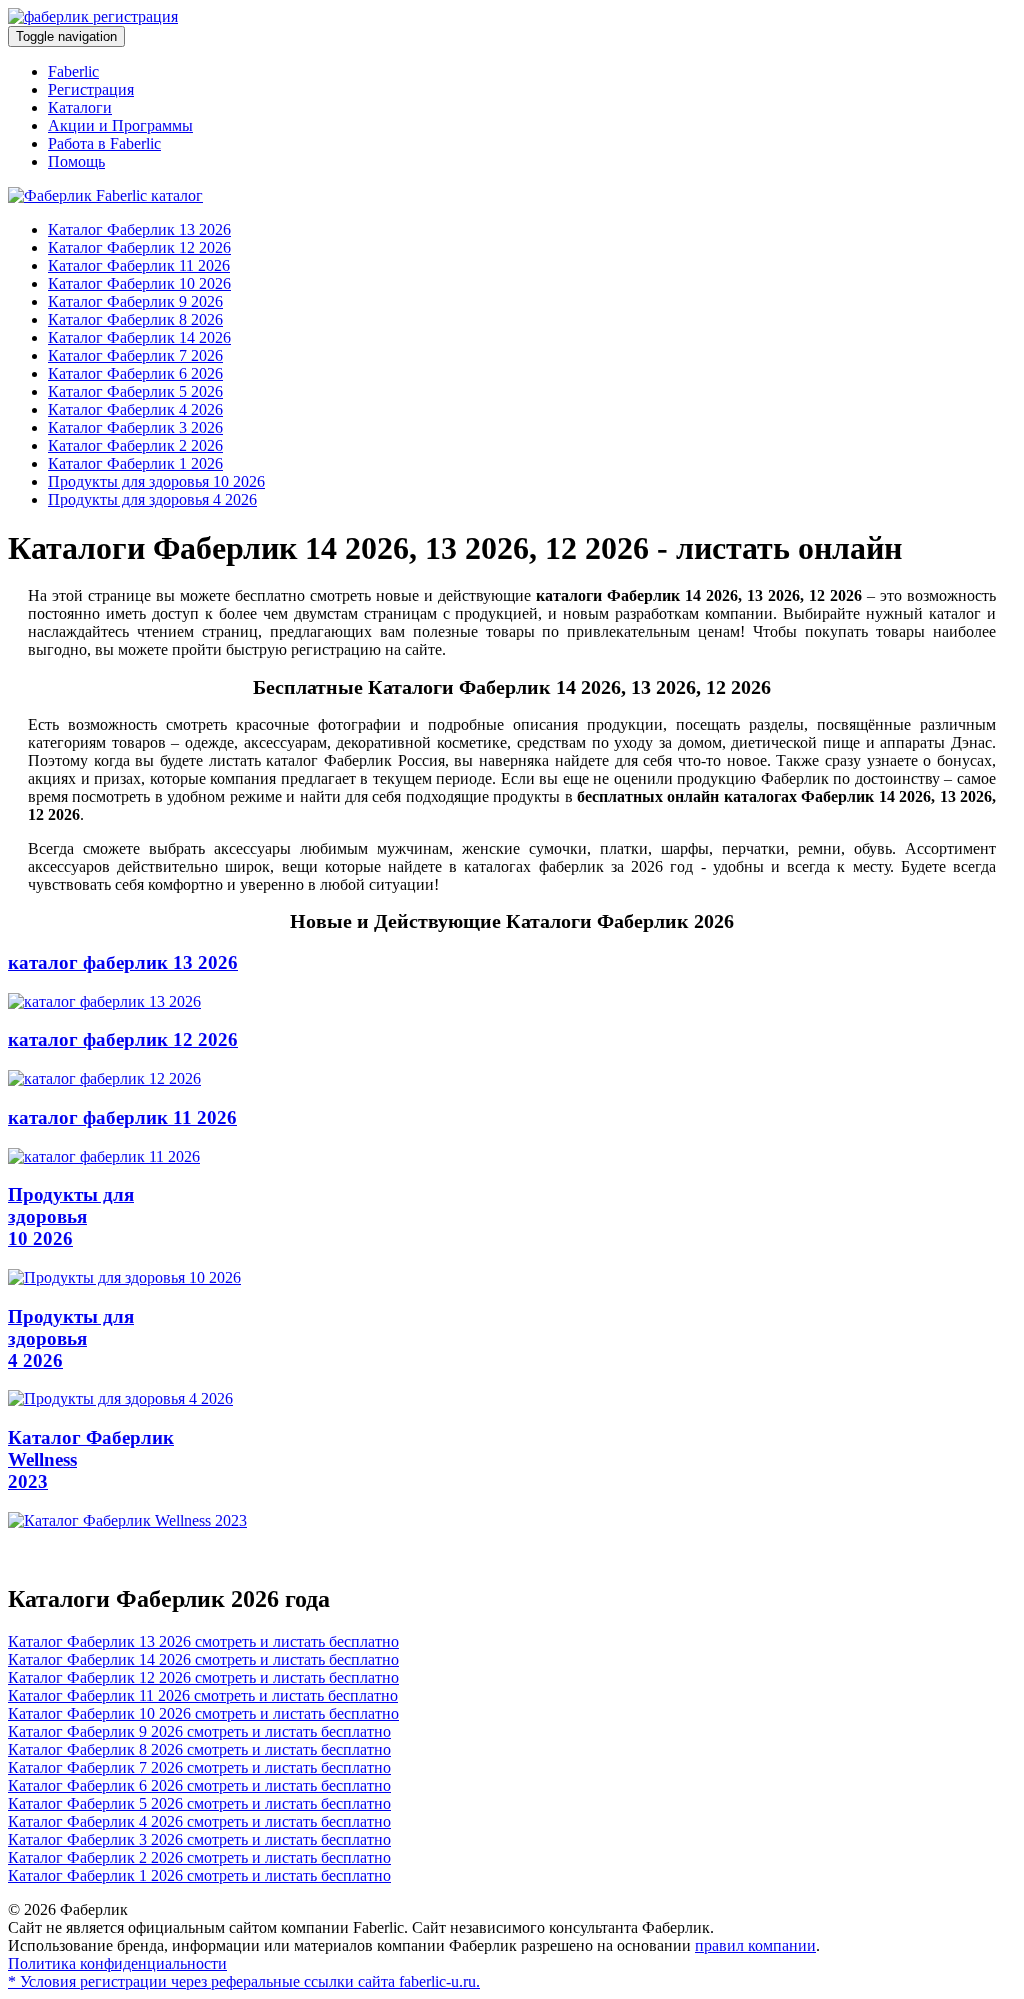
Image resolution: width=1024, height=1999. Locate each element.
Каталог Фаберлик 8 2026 (135, 319)
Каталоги (80, 107)
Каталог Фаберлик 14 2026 (139, 337)
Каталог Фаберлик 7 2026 (135, 355)
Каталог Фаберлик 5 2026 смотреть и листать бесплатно (199, 1803)
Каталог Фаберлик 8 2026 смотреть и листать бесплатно (199, 1749)
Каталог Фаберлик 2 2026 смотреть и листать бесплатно (199, 1857)
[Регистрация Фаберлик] (93, 16)
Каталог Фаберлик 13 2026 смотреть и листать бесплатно (203, 1641)
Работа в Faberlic (104, 143)
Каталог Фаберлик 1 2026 (135, 463)
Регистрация (91, 89)
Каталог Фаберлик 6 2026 (135, 373)
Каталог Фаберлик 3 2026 (135, 427)
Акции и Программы (120, 125)
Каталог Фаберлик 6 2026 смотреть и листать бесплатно (199, 1785)
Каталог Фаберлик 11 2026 (139, 265)
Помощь (76, 161)
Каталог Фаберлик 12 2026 (139, 247)
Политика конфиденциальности (117, 1963)
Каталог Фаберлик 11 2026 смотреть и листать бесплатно (203, 1695)
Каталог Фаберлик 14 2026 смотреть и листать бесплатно (203, 1659)
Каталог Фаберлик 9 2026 (135, 301)
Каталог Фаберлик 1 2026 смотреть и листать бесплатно (199, 1875)
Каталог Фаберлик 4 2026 (135, 409)
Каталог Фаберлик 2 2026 (135, 445)
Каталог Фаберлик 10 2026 (139, 283)
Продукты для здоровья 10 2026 (156, 481)
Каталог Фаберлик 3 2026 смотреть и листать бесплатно (199, 1839)
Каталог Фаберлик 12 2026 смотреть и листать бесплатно (203, 1677)
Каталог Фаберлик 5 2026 (135, 391)
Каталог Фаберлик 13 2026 (139, 229)
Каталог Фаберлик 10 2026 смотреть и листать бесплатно (203, 1713)
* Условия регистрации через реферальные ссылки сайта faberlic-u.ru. (244, 1981)
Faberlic (73, 71)
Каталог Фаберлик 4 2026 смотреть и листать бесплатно (199, 1821)
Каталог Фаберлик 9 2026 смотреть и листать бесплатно (199, 1731)
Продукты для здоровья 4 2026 (152, 499)
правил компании (755, 1945)
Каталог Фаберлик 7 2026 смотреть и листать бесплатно (199, 1767)
